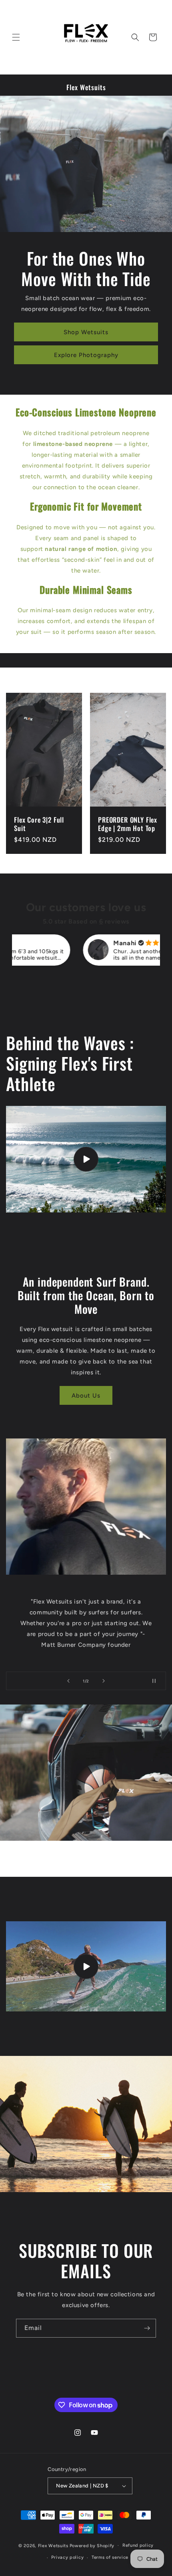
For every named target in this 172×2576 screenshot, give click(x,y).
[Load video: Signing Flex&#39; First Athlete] (86, 1159)
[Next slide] (104, 1681)
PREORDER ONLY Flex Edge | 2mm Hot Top (128, 824)
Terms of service (110, 2557)
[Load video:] (86, 1966)
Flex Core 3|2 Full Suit (39, 824)
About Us (86, 1396)
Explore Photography (86, 355)
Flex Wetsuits (53, 2545)
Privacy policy (67, 2557)
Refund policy (138, 2545)
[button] (16, 37)
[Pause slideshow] (157, 1681)
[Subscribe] (147, 2328)
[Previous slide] (68, 1681)
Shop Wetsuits (86, 332)
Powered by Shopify (92, 2545)
